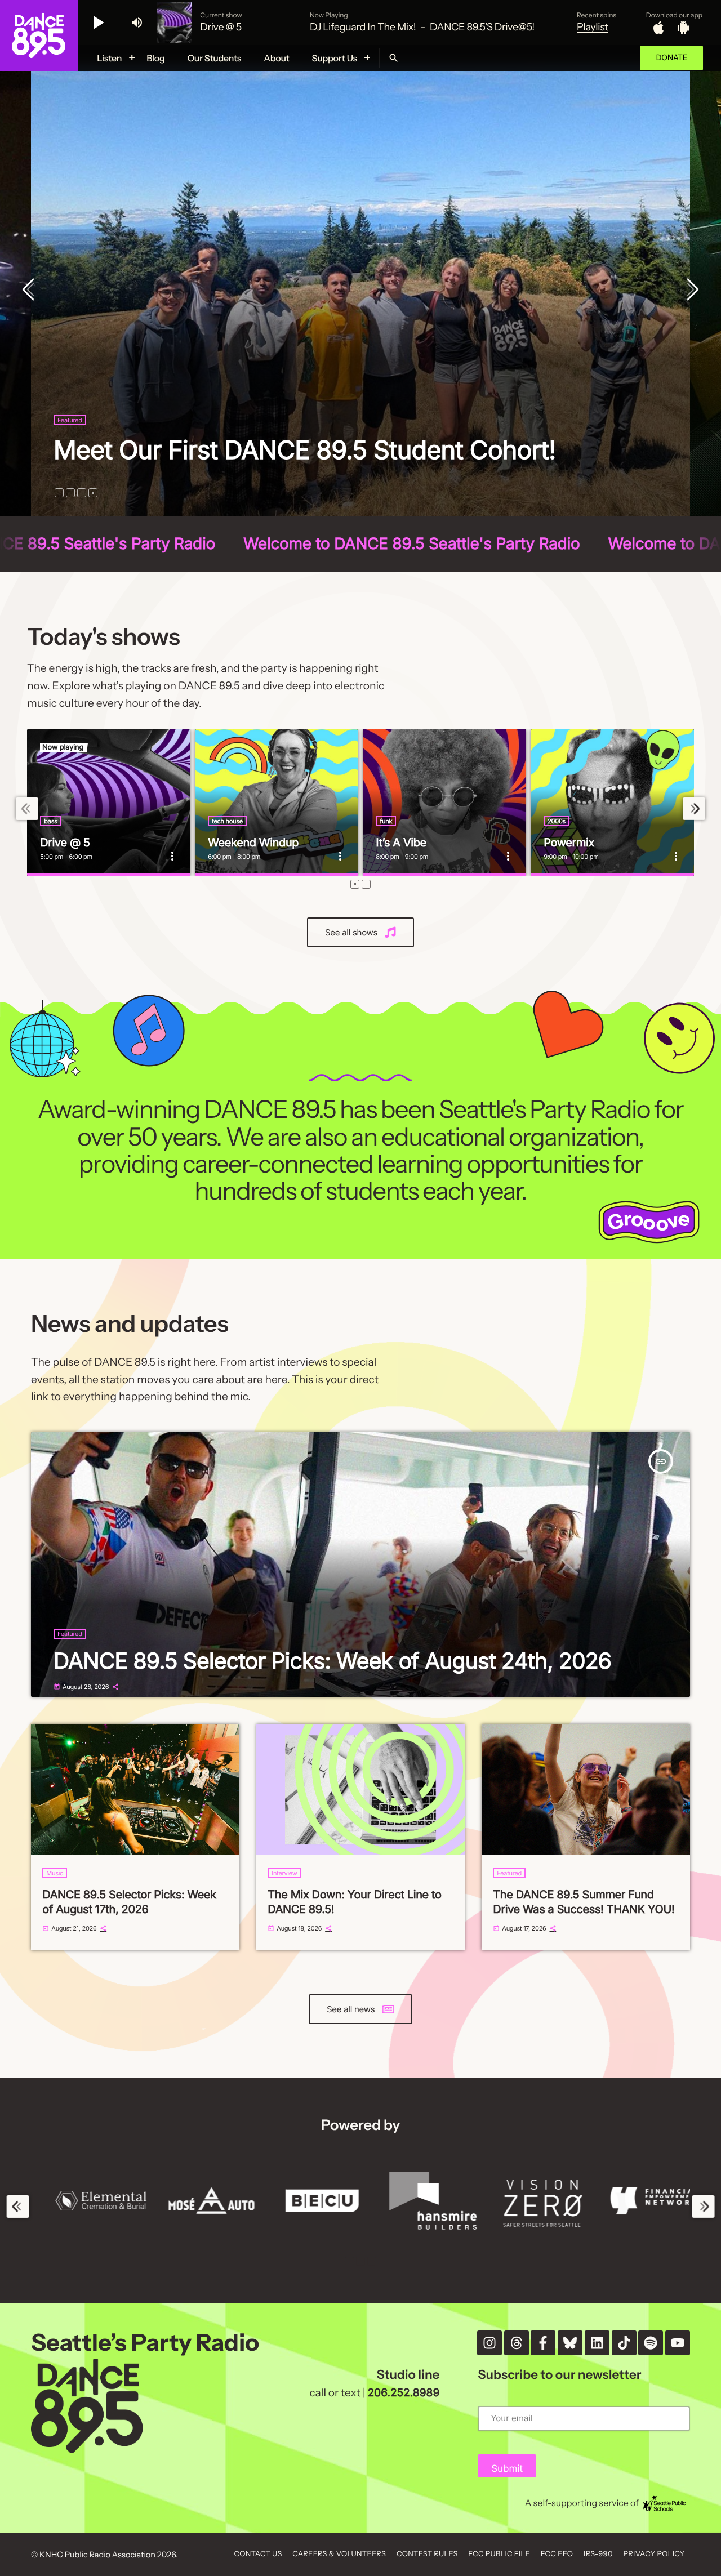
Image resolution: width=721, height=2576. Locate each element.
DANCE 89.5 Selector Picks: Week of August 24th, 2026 (332, 1661)
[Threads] (517, 2343)
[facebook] (543, 2343)
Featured (70, 390)
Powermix (569, 843)
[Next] (690, 291)
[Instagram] (489, 2343)
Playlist (593, 27)
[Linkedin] (597, 2343)
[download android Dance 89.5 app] (683, 28)
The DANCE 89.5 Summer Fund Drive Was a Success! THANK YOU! (584, 1902)
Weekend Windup (253, 843)
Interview (284, 1873)
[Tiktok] (624, 2343)
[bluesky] (570, 2343)
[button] (59, 493)
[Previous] (31, 291)
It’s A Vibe (401, 843)
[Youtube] (678, 2343)
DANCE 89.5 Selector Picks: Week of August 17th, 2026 (338, 434)
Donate (671, 58)
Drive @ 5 (65, 843)
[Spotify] (651, 2343)
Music (55, 1873)
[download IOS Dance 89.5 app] (658, 28)
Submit (507, 2469)
